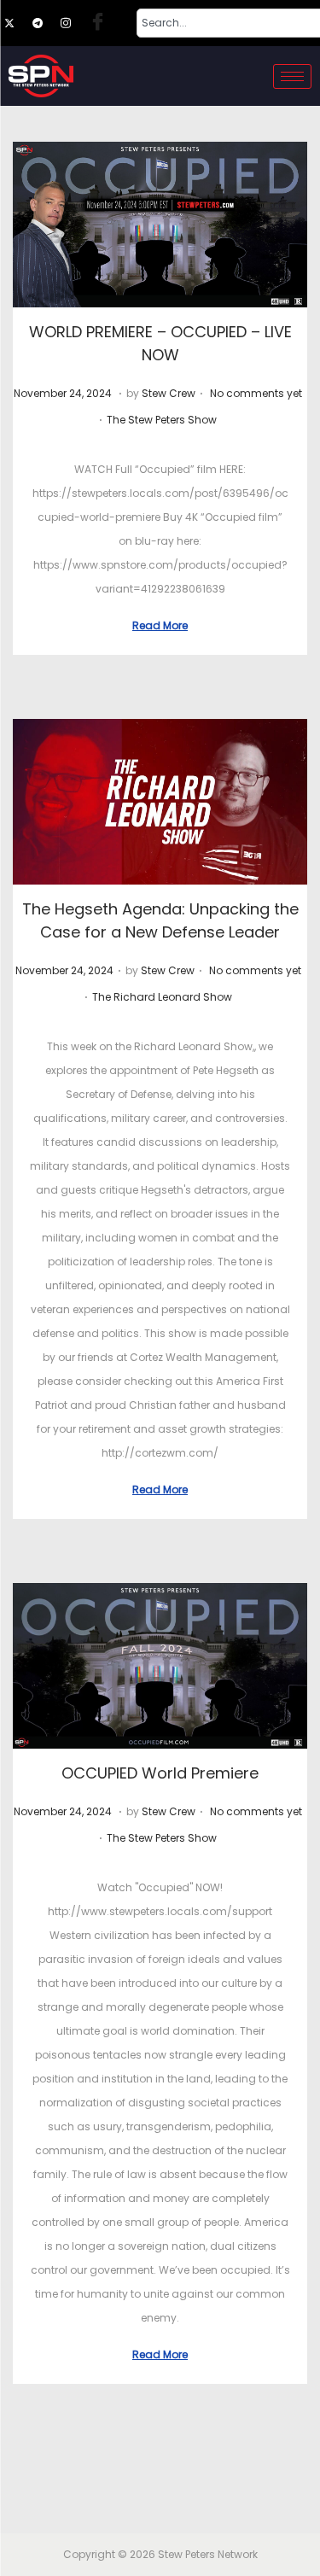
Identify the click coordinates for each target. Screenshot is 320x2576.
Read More (160, 625)
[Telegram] (45, 23)
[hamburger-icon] (292, 76)
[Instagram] (73, 23)
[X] (17, 23)
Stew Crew (169, 393)
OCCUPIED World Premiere (160, 1773)
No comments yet (256, 393)
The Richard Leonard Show (162, 997)
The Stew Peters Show (162, 420)
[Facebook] (102, 23)
